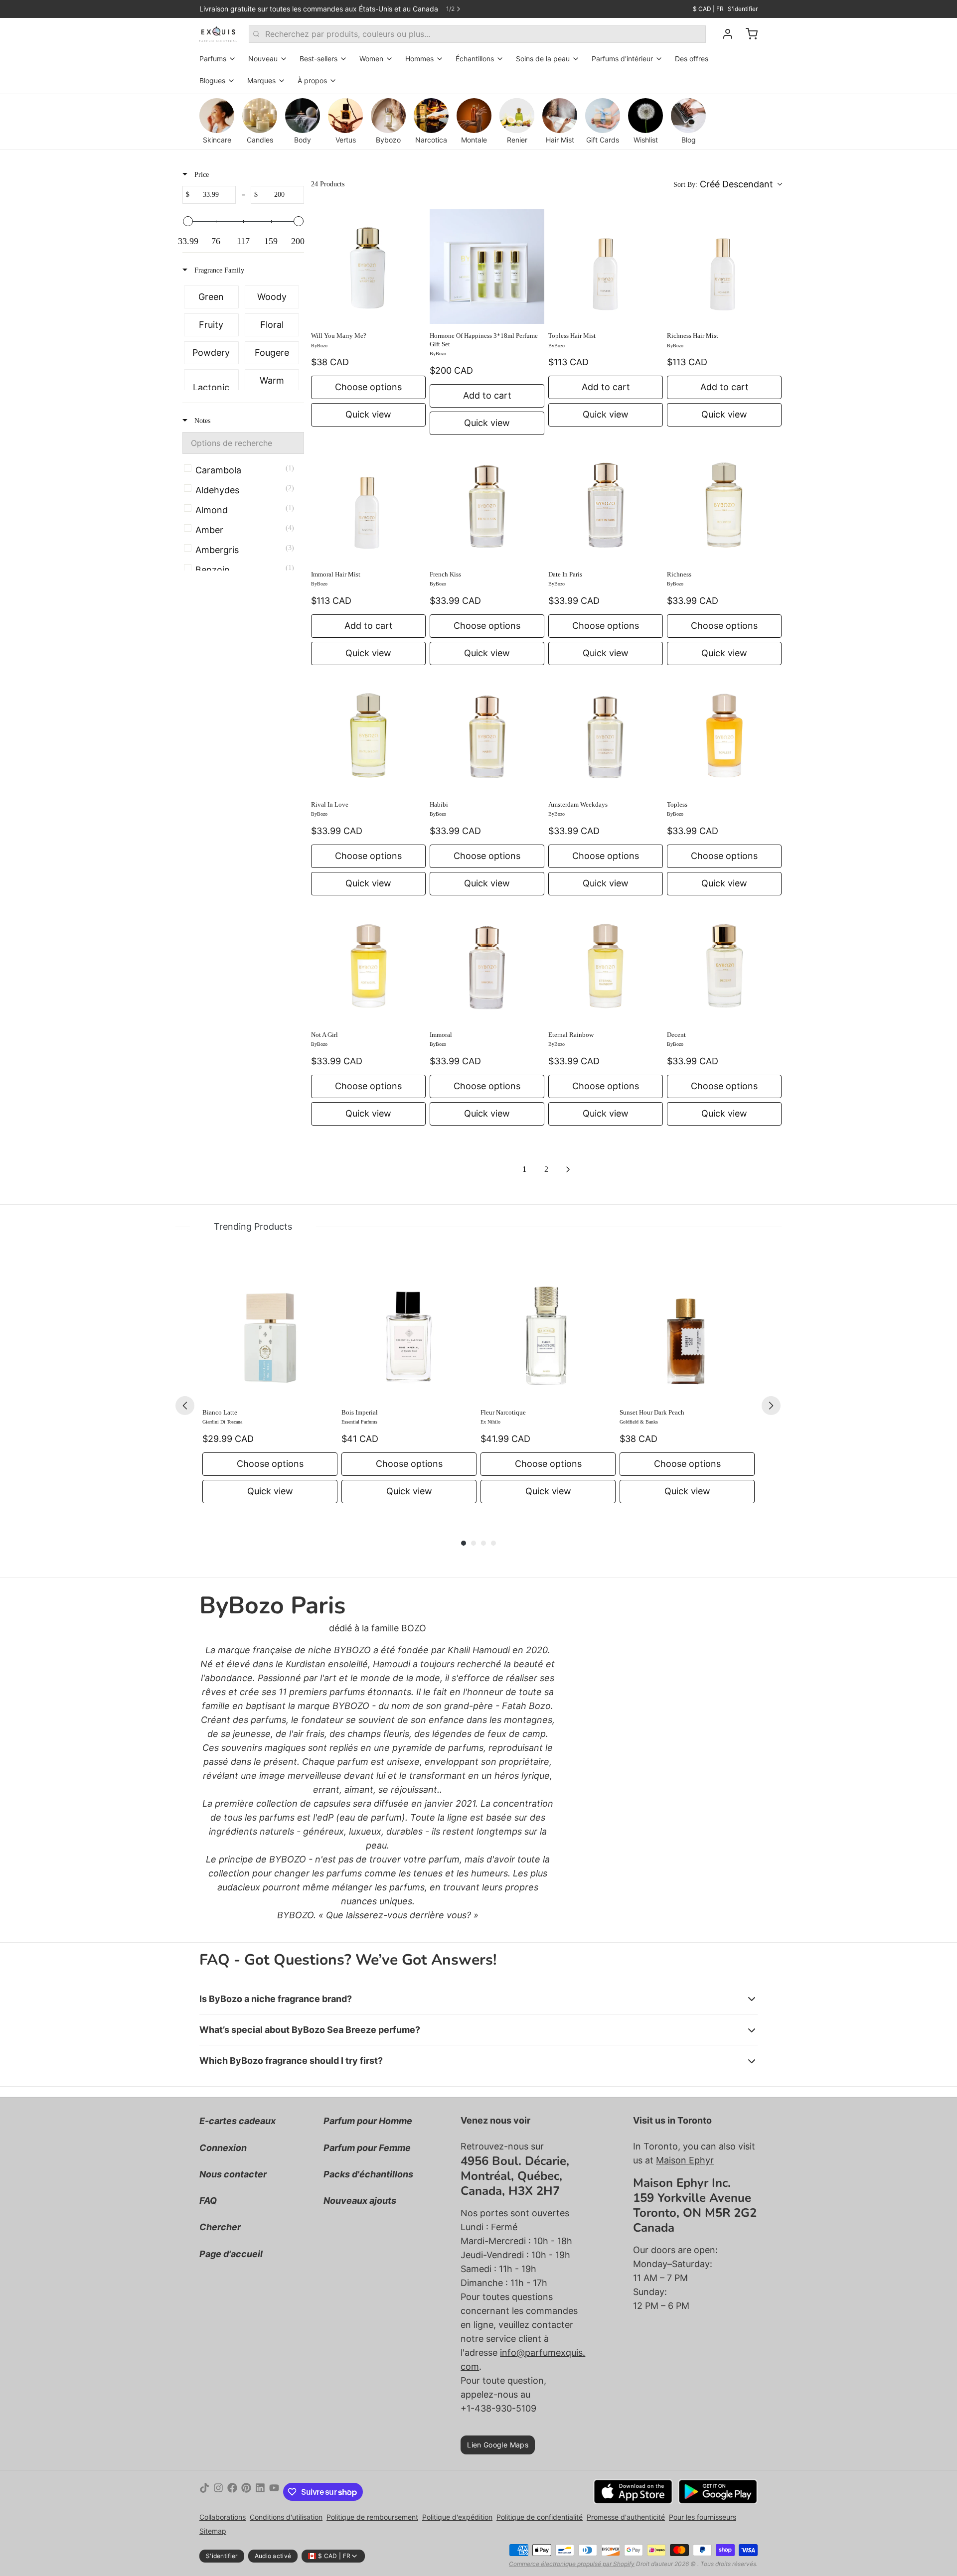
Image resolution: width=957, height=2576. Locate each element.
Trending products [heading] (253, 1226)
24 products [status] (328, 184)
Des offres (692, 59)
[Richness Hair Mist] (724, 267)
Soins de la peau (543, 59)
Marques (261, 80)
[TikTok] (204, 2492)
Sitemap (213, 2531)
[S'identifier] (724, 34)
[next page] (568, 1169)
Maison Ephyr (685, 2160)
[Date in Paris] (606, 505)
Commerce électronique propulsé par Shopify (572, 2564)
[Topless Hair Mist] (606, 267)
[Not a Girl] (368, 966)
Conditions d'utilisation (286, 2517)
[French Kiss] (487, 505)
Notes (201, 421)
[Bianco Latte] (270, 1333)
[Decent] (724, 966)
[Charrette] (748, 34)
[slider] (188, 221)
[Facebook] (232, 2492)
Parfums (213, 59)
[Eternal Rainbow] (606, 966)
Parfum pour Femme (367, 2148)
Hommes (419, 59)
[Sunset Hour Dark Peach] (687, 1333)
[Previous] (185, 1406)
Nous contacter (233, 2174)
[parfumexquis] (218, 34)
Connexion (223, 2148)
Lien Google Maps (498, 2445)
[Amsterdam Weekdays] (606, 735)
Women (371, 59)
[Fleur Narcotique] (548, 1333)
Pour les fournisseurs (703, 2517)
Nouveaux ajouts (360, 2201)
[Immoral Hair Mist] (368, 505)
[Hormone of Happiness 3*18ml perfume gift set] (487, 267)
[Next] (771, 1406)
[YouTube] (274, 2492)
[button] (727, 184)
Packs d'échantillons (368, 2174)
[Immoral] (487, 966)
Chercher (220, 2227)
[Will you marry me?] (368, 267)
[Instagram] (218, 2492)
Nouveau (263, 59)
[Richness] (724, 505)
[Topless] (724, 735)
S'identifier (743, 9)
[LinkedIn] (260, 2492)
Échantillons (475, 59)
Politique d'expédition (457, 2517)
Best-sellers (319, 59)
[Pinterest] (246, 2492)
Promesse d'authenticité (626, 2517)
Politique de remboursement (372, 2517)
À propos (312, 80)
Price (201, 175)
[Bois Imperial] (409, 1333)
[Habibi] (487, 735)
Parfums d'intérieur (622, 59)
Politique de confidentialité (540, 2517)
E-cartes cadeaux (238, 2121)
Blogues (212, 80)
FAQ (208, 2201)
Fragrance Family (218, 270)
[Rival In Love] (368, 735)
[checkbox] (211, 297)
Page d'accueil (231, 2254)
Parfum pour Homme (368, 2121)
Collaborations (223, 2517)
